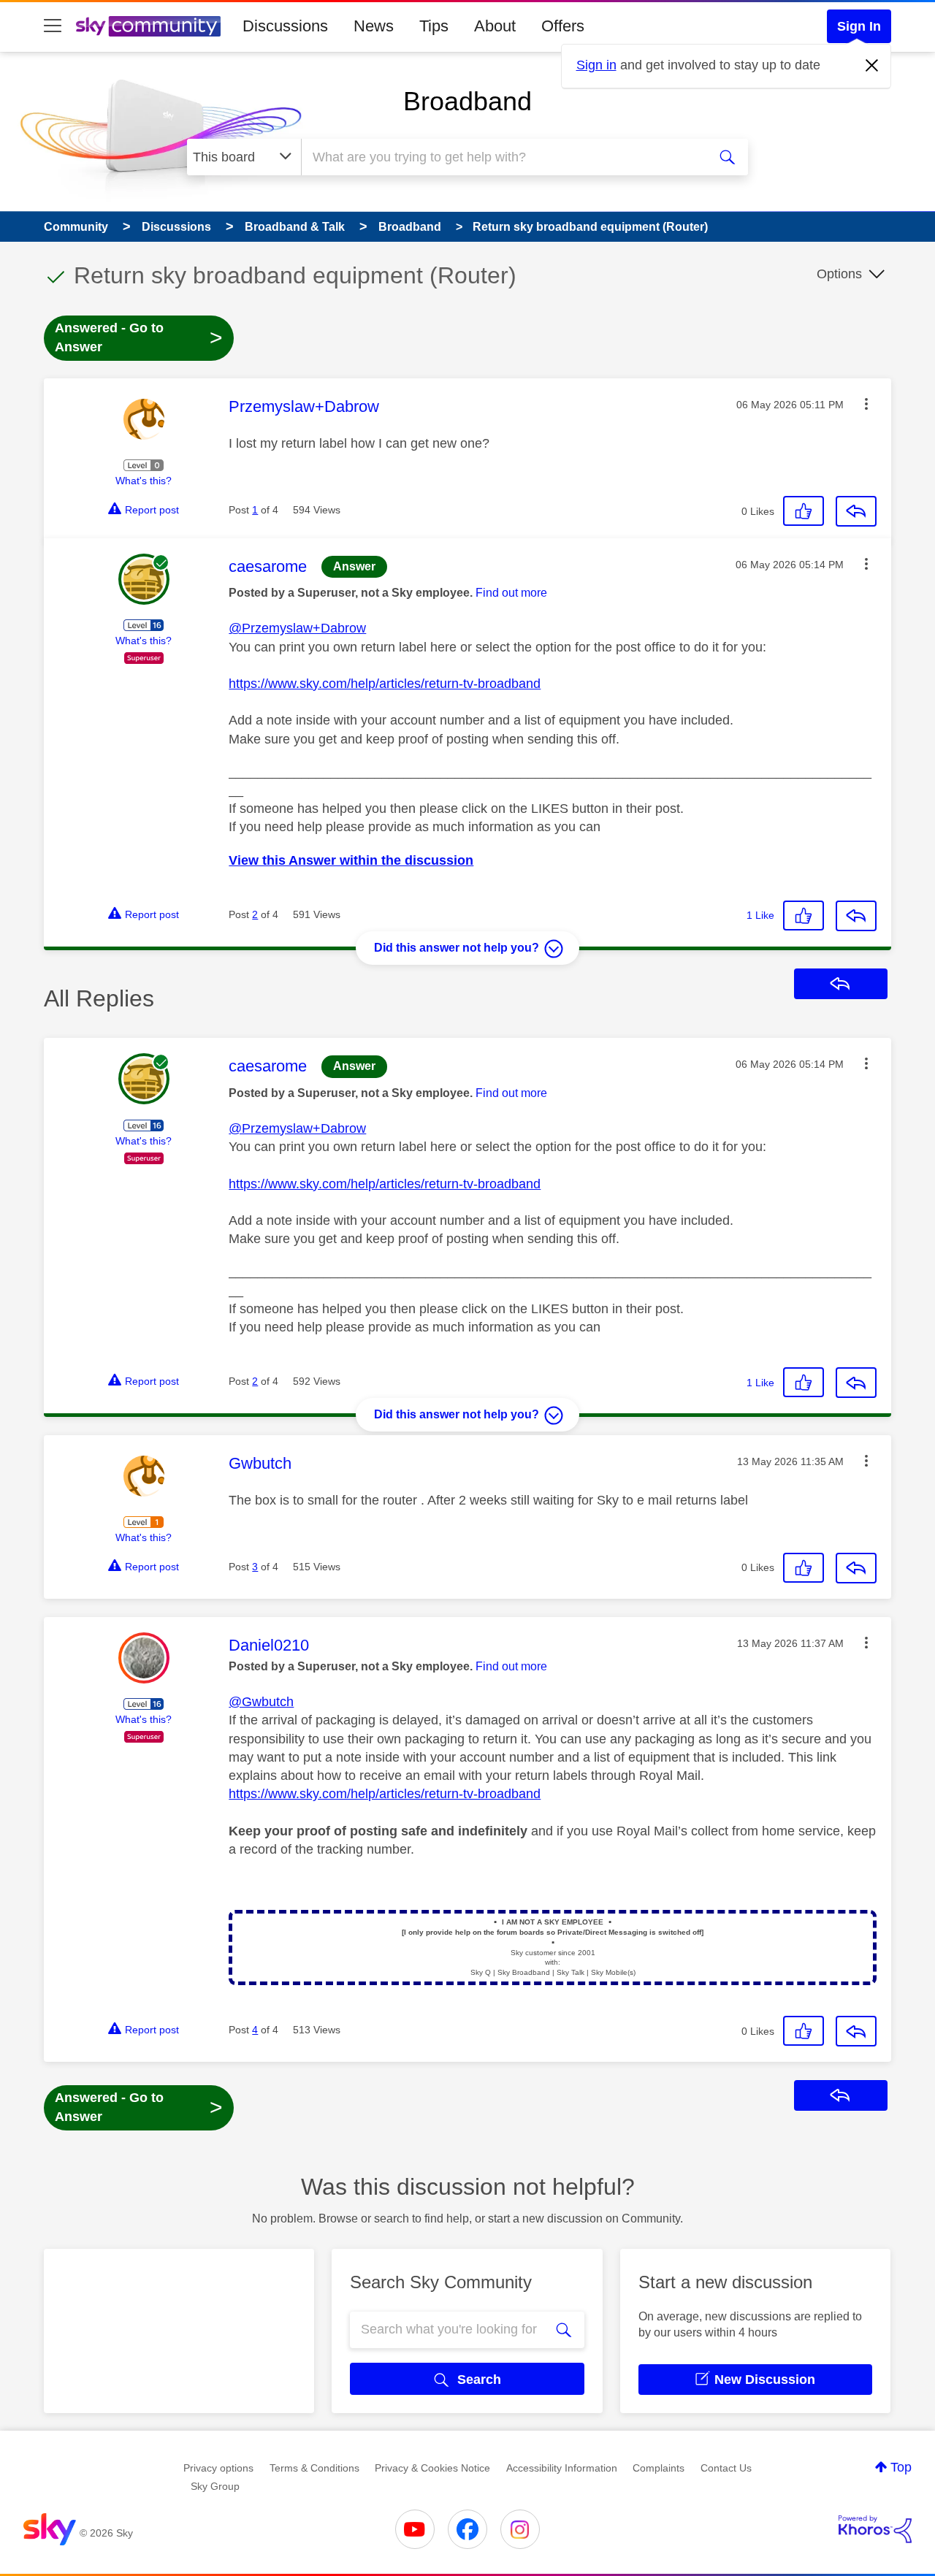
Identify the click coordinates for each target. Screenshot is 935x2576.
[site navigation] (53, 26)
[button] (866, 404)
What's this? (144, 481)
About (495, 26)
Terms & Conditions (314, 2468)
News (374, 26)
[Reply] (856, 511)
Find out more (511, 593)
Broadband (467, 101)
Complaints (659, 2468)
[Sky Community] (148, 26)
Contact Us (726, 2468)
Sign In (859, 26)
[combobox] (503, 157)
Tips (434, 26)
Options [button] (839, 274)
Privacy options (218, 2468)
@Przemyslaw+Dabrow (297, 628)
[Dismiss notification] (872, 66)
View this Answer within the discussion (351, 860)
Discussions (285, 26)
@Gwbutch (261, 1702)
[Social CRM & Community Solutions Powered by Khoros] (875, 2529)
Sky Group (215, 2486)
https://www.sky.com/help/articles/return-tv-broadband (385, 684)
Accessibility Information (562, 2468)
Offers (563, 26)
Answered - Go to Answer (139, 337)
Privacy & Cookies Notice (432, 2468)
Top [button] (901, 2467)
